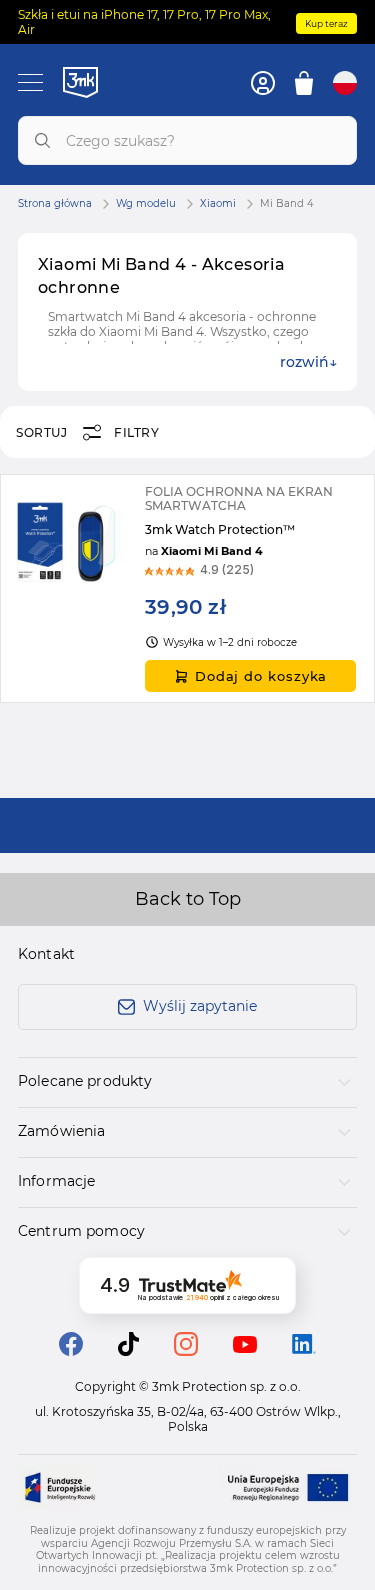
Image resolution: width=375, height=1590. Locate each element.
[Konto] (263, 83)
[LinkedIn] (304, 1348)
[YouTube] (245, 1347)
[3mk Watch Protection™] (187, 588)
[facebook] (71, 1350)
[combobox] (187, 140)
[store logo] (80, 82)
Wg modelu (146, 204)
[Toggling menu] (30, 82)
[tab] (187, 1082)
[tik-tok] (128, 1350)
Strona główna (55, 204)
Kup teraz (326, 23)
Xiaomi (218, 204)
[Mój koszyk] (304, 83)
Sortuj (41, 432)
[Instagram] (186, 1350)
